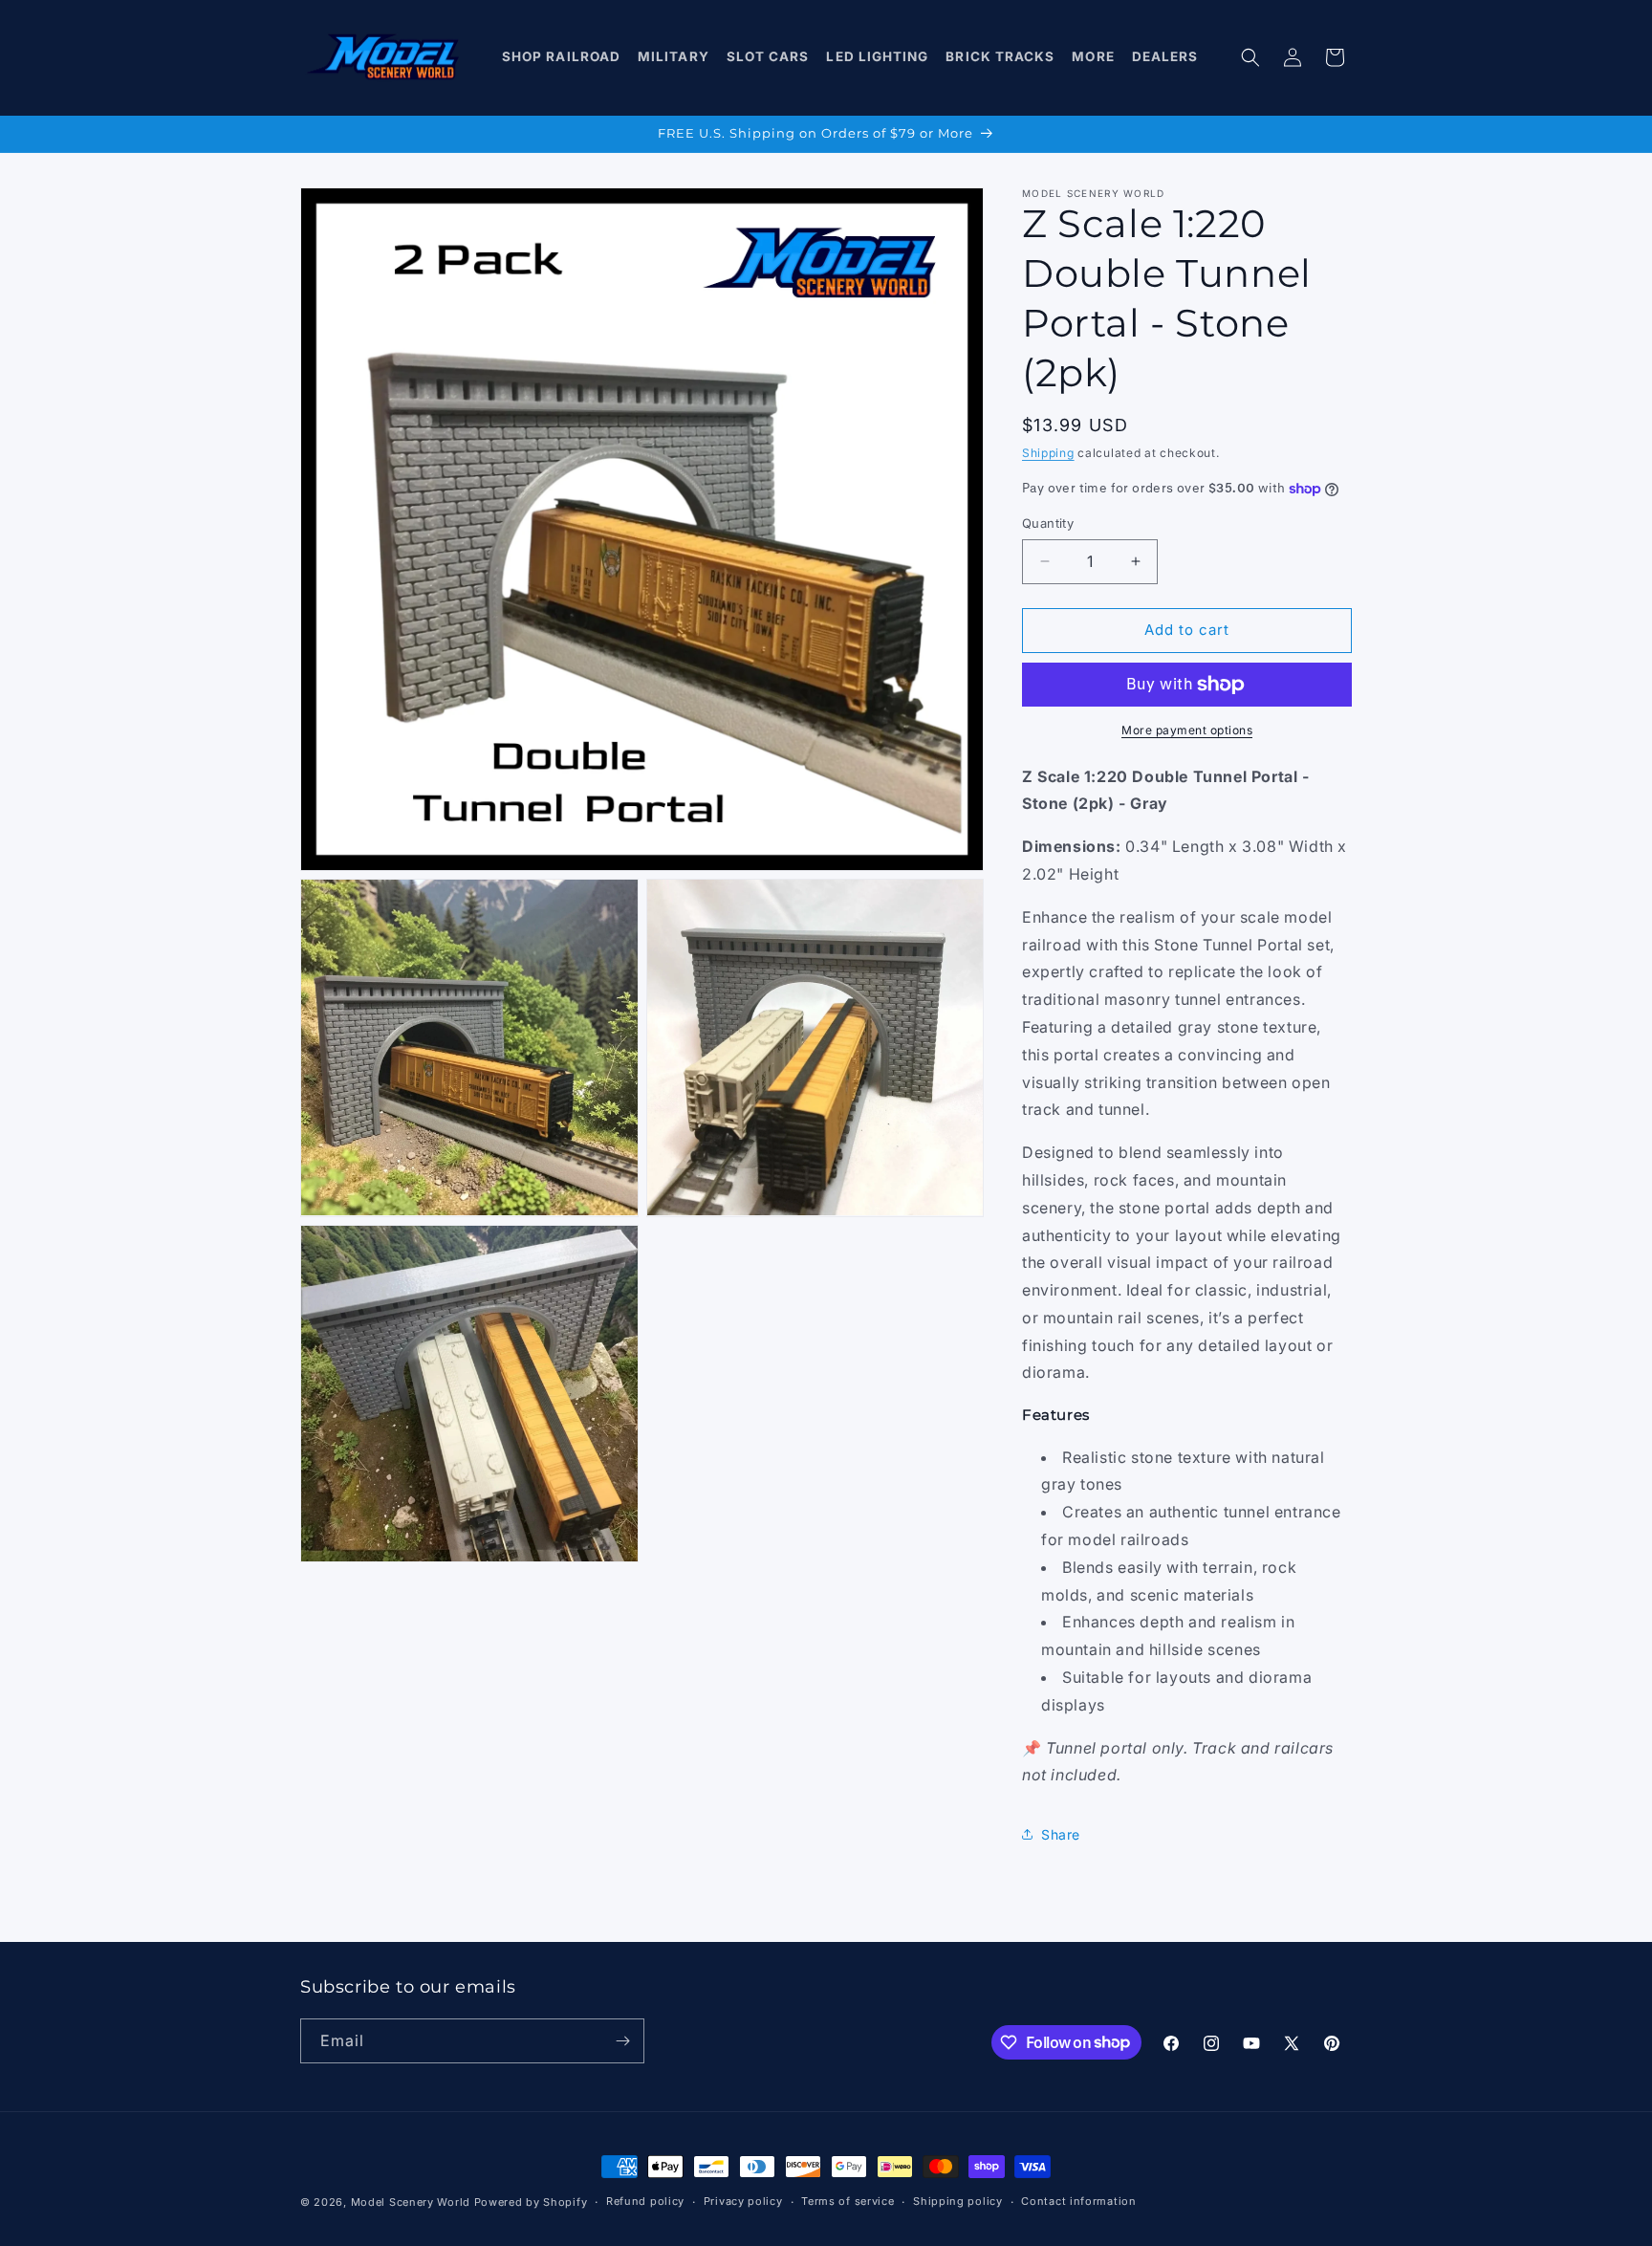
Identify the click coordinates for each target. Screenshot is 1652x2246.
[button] (562, 57)
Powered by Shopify (531, 2202)
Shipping (1048, 453)
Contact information (1078, 2201)
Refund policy (645, 2201)
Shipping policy (958, 2201)
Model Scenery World (411, 2202)
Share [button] (1061, 1834)
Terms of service (848, 2201)
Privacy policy (743, 2201)
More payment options (1187, 730)
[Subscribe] (622, 2041)
